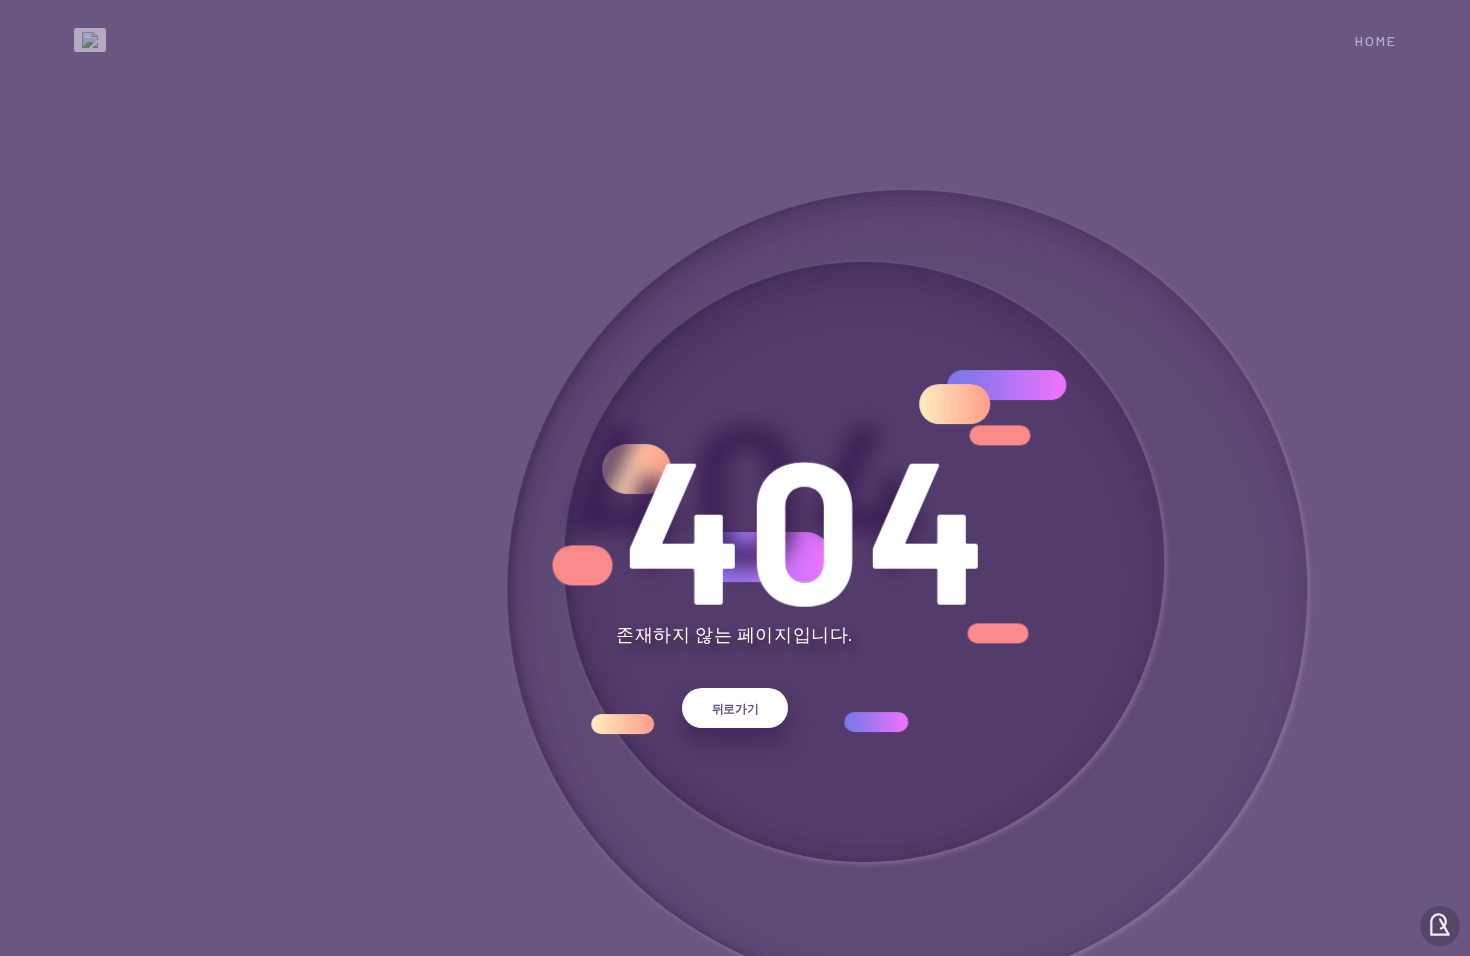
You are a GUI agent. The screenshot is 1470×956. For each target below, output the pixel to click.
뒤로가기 (735, 708)
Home (1376, 40)
